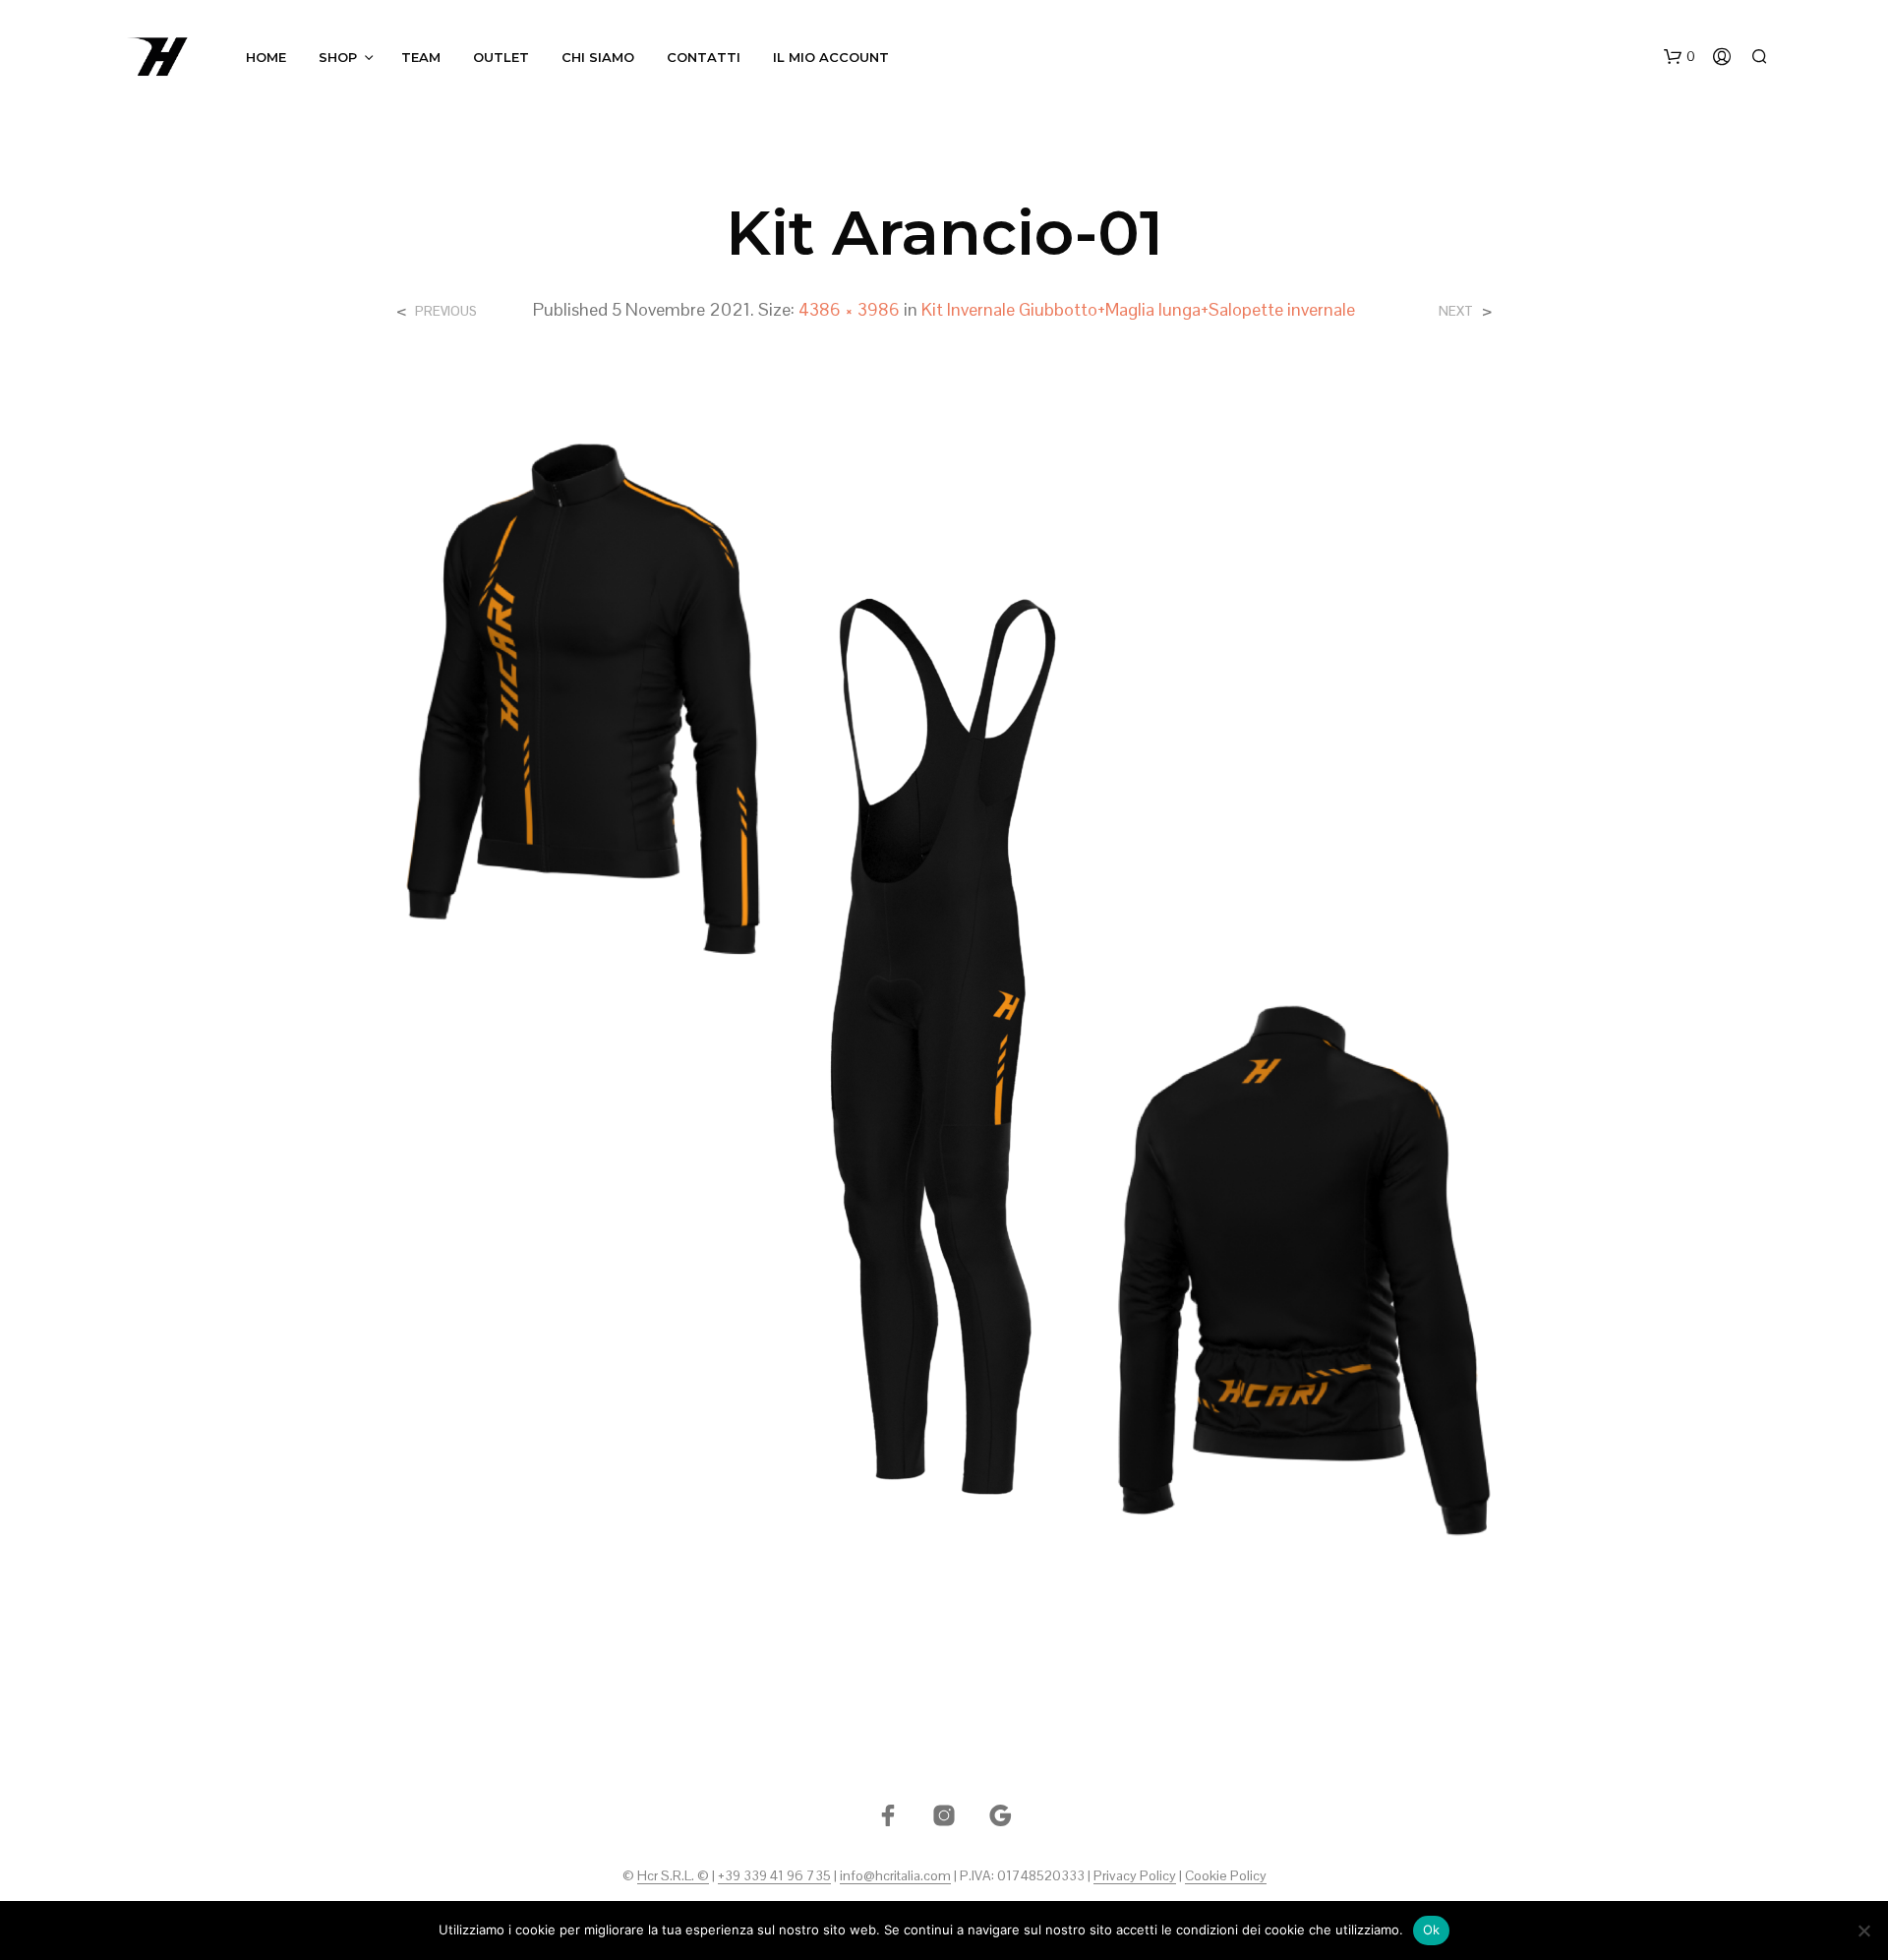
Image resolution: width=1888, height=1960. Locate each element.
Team (421, 57)
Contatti (704, 57)
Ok (1432, 1930)
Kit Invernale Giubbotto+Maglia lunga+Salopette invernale (1138, 309)
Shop (338, 57)
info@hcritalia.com (895, 1876)
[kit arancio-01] (944, 996)
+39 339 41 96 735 (774, 1876)
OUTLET (501, 57)
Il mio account (831, 57)
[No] (1863, 1930)
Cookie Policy (1226, 1876)
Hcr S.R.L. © (673, 1876)
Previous (446, 311)
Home (266, 57)
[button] (1680, 57)
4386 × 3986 (849, 309)
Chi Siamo (598, 57)
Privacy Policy (1135, 1876)
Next (1456, 311)
